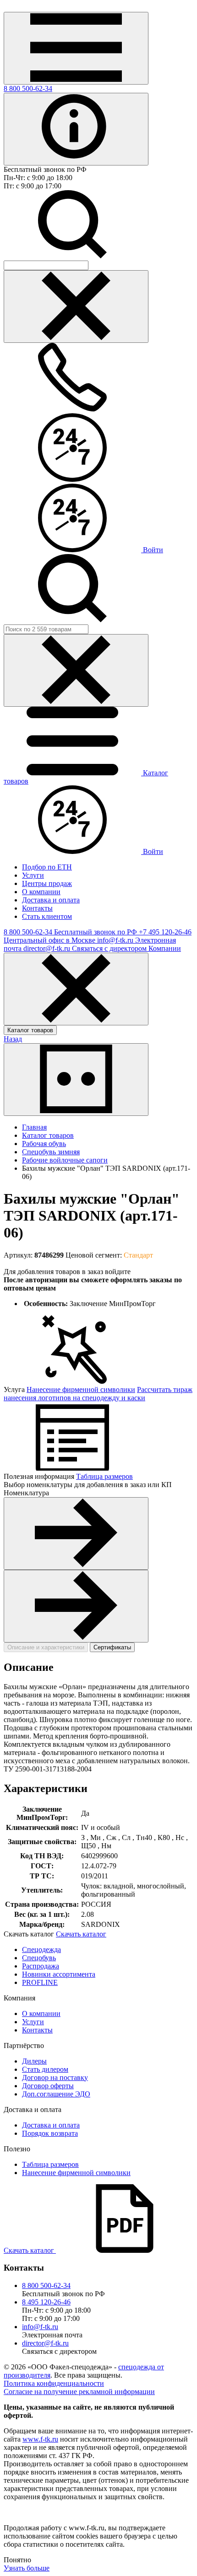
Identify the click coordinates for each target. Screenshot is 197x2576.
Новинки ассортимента (59, 1974)
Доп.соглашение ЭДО (56, 2094)
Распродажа (41, 1966)
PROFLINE (40, 1982)
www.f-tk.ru (40, 2439)
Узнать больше (27, 2568)
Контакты (37, 2030)
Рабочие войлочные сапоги (65, 1160)
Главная (34, 1127)
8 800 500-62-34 (28, 88)
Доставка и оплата (51, 2125)
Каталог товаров (30, 1030)
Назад (13, 1039)
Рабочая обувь (44, 1144)
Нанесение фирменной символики (81, 1389)
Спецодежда (41, 1949)
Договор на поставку (55, 2077)
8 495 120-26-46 (46, 2302)
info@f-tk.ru (40, 2327)
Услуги (33, 2022)
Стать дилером (45, 2069)
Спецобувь (39, 1958)
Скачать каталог (81, 1934)
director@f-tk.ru (45, 2343)
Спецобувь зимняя (51, 1152)
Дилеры (34, 2061)
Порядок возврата (50, 2133)
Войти (152, 550)
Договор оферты (48, 2086)
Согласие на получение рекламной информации (79, 2392)
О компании (41, 2013)
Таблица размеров (104, 1476)
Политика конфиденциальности (54, 2383)
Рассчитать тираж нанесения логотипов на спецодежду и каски (98, 1394)
